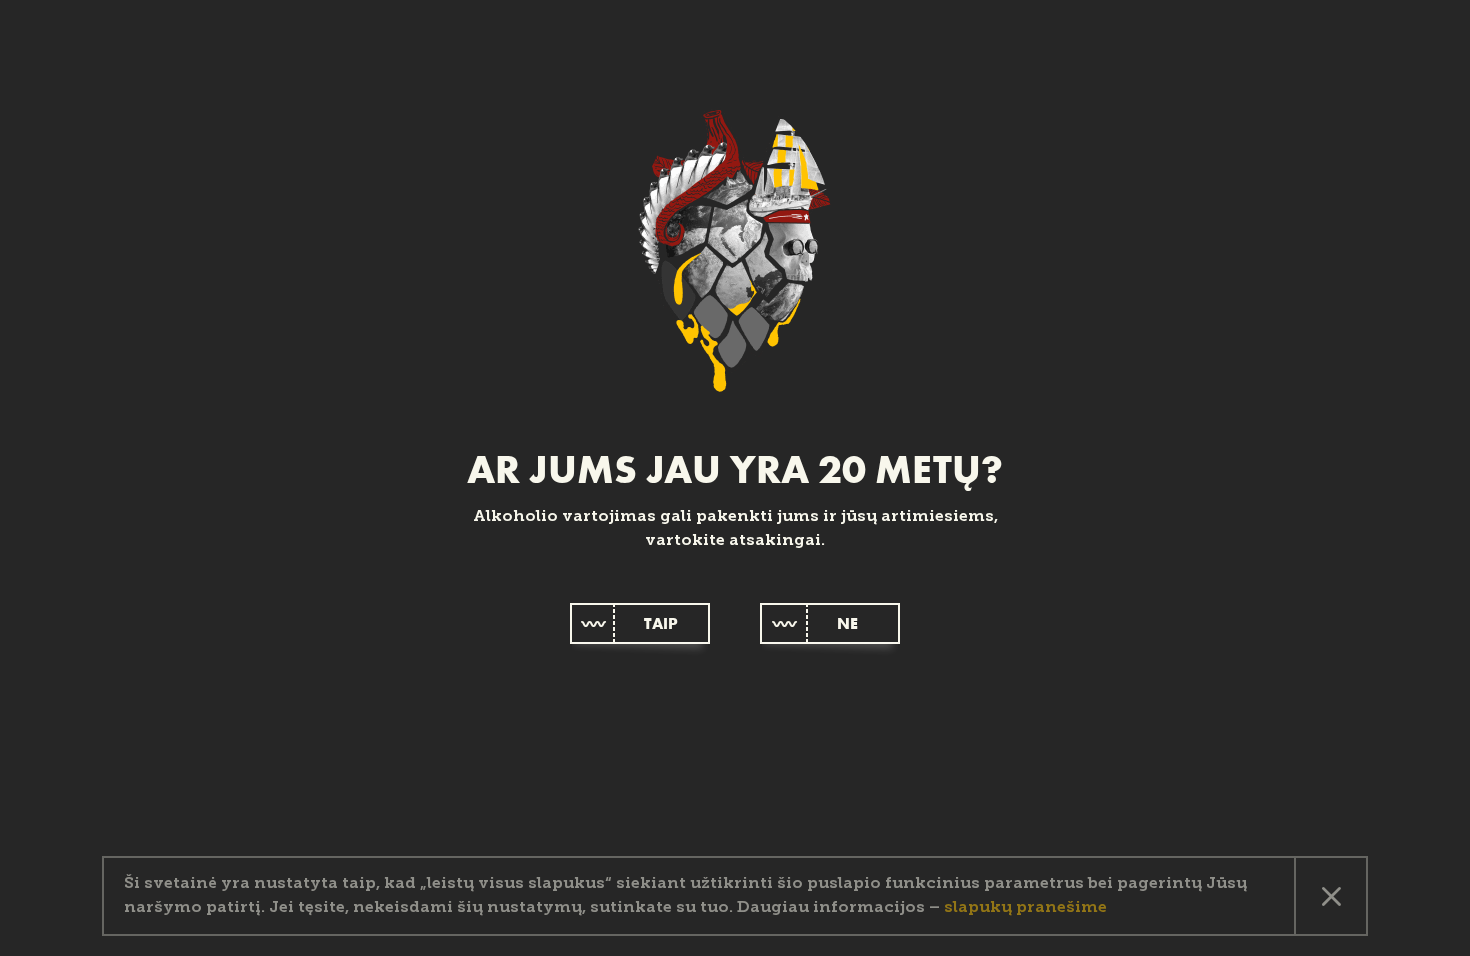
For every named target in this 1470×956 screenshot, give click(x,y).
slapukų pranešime (1025, 908)
